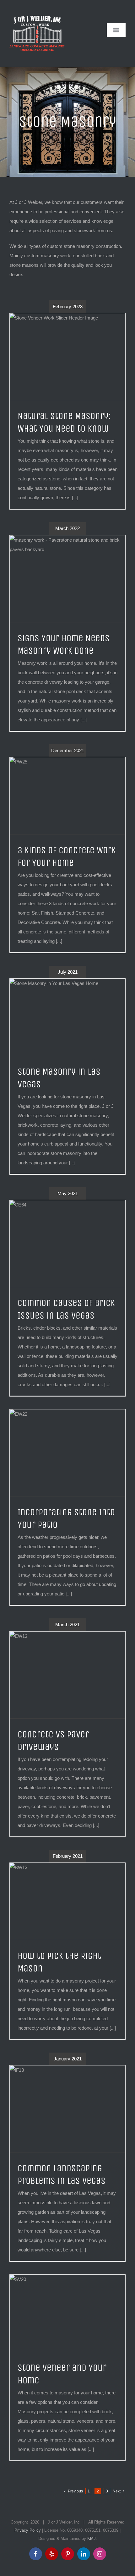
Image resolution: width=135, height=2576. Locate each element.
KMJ (92, 2538)
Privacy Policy (28, 2530)
